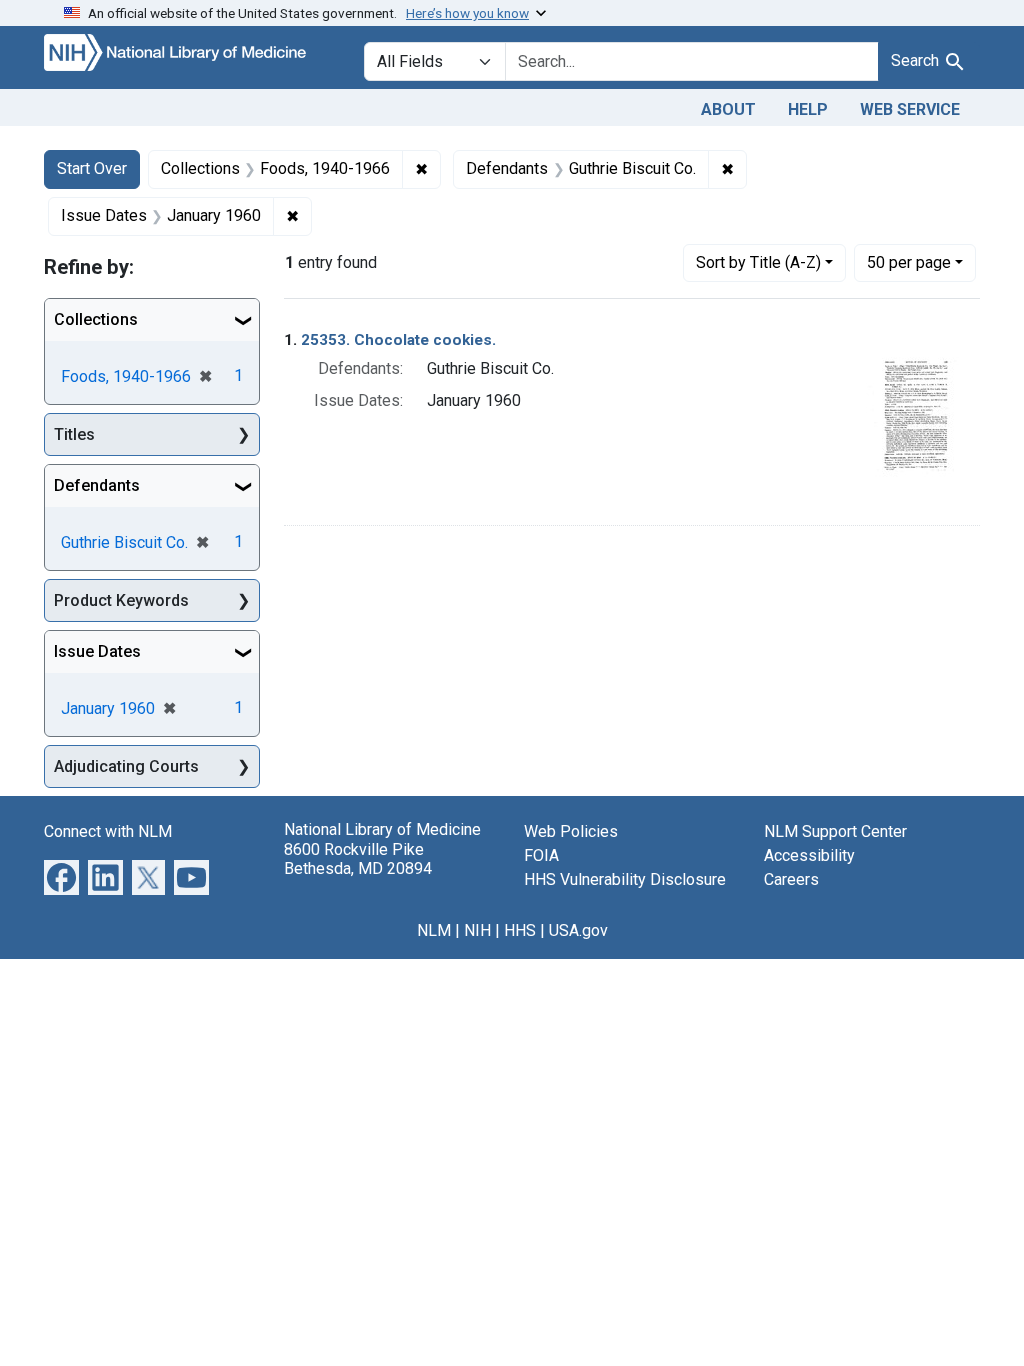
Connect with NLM (108, 831)
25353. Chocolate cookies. (398, 340)
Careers (791, 879)
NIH (477, 930)
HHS (520, 930)
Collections (96, 319)
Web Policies (571, 831)
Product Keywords (121, 600)
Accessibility (809, 855)
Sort (758, 262)
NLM (434, 930)
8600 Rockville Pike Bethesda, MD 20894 (358, 859)
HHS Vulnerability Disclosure (625, 879)
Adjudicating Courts (126, 766)
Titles (74, 434)
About (728, 109)
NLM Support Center (835, 831)
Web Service (910, 109)
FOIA (541, 855)
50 (909, 262)
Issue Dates (97, 651)
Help (808, 109)
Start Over (92, 168)
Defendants (97, 485)
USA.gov (578, 930)
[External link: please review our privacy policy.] (61, 876)
